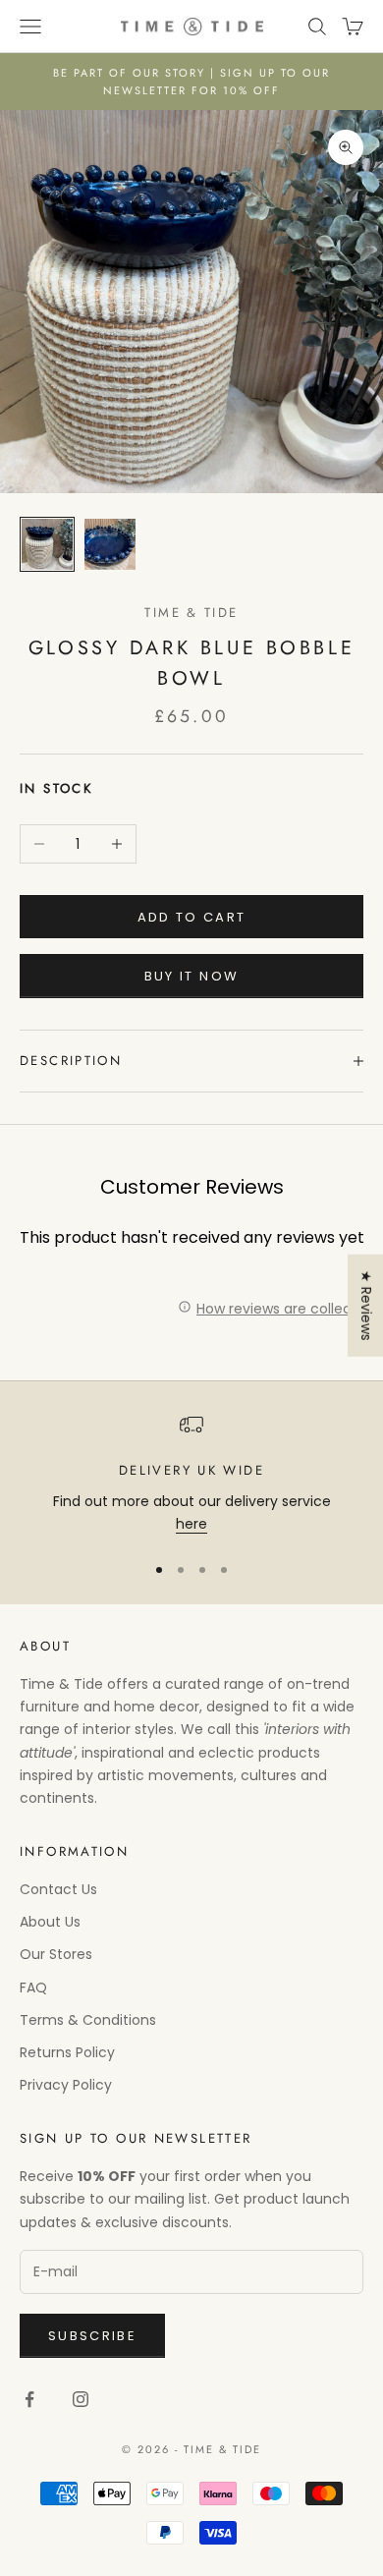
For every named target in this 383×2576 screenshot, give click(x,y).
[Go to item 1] (47, 544)
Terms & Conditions (88, 2020)
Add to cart (192, 917)
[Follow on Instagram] (81, 2399)
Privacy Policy (66, 2085)
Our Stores (56, 1954)
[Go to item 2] (110, 544)
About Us (50, 1922)
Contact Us (58, 1889)
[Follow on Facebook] (29, 2399)
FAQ (33, 1988)
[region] (191, 1474)
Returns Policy (67, 2052)
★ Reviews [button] (366, 1306)
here (191, 1524)
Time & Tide (191, 613)
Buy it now (191, 976)
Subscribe (92, 2336)
